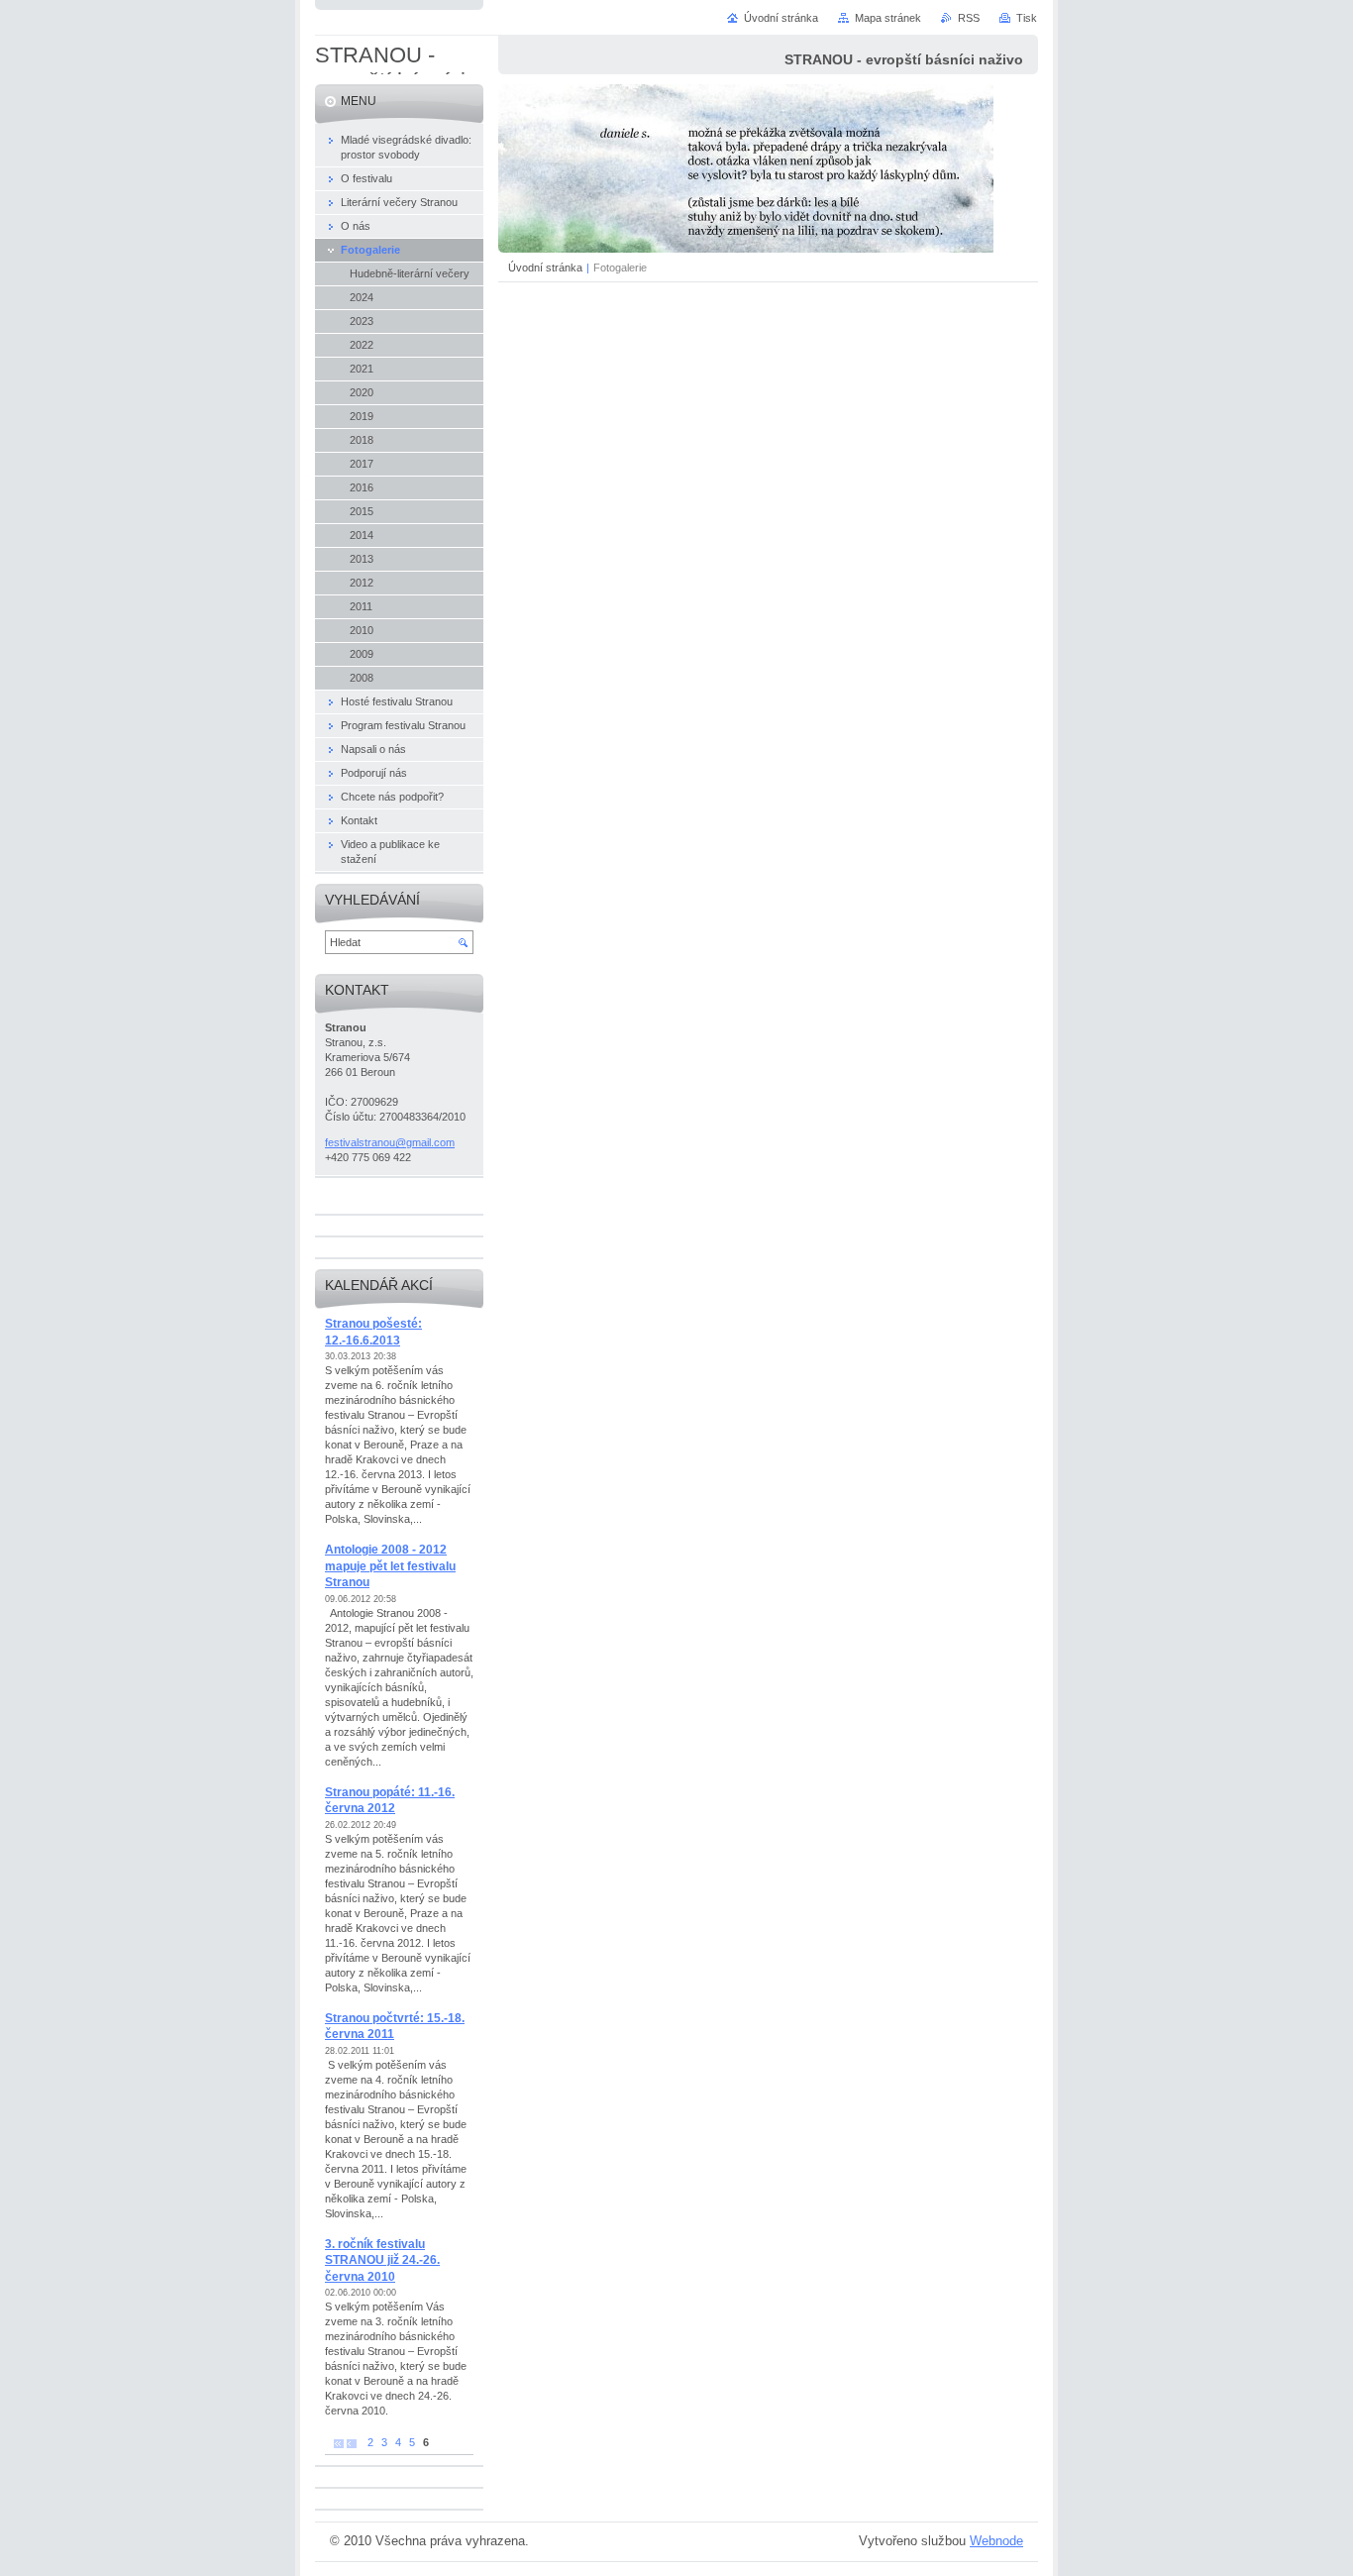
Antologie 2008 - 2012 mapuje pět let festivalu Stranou (390, 1566)
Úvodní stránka (545, 268)
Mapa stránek (888, 18)
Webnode (996, 2541)
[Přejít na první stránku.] (339, 2443)
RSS (969, 18)
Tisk (1027, 18)
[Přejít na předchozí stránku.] (352, 2443)
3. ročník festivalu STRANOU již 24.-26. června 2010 (382, 2260)
